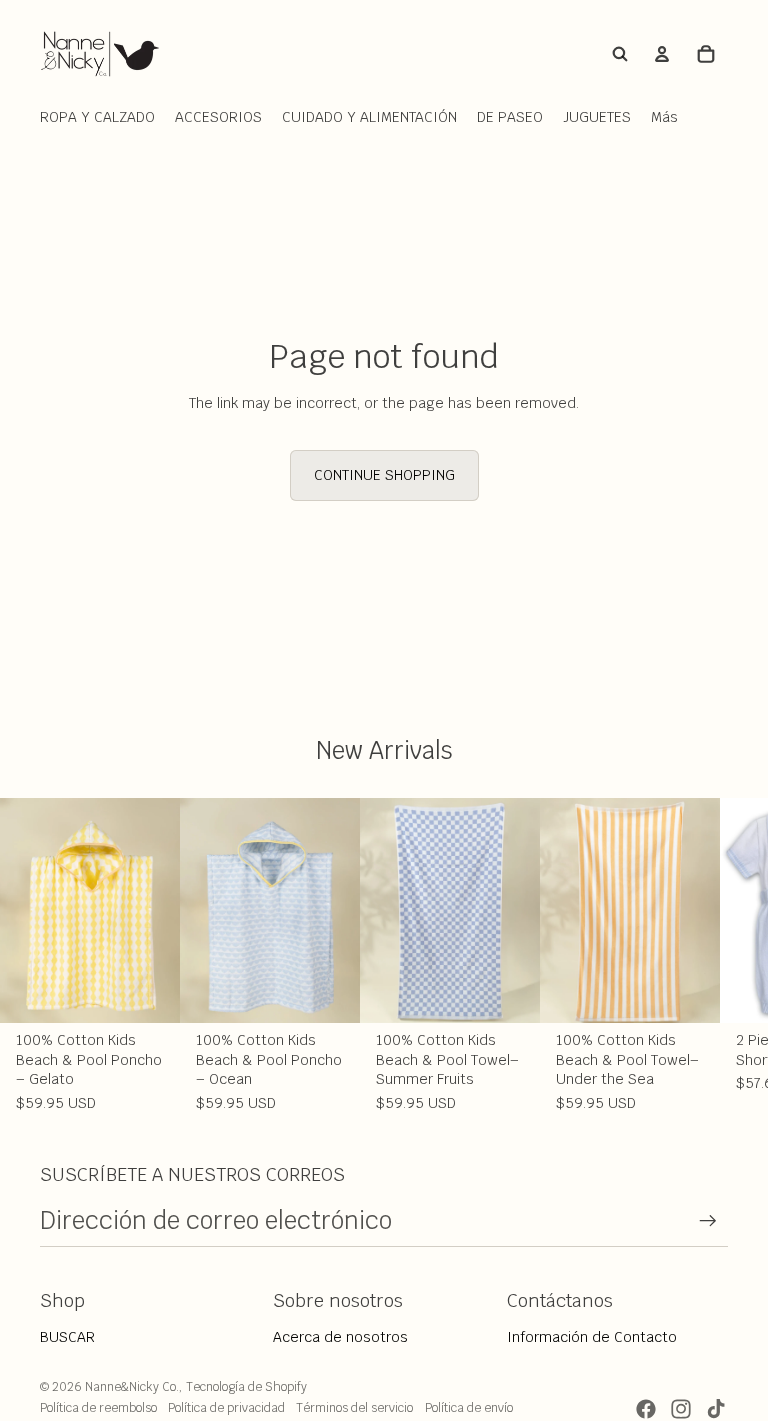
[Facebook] (646, 1409)
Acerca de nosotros (340, 1337)
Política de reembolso (98, 1408)
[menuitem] (664, 118)
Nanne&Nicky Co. (132, 1387)
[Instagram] (681, 1409)
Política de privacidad (226, 1408)
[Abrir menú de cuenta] (662, 54)
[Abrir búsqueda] (620, 54)
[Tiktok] (716, 1409)
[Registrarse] (708, 1221)
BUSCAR (67, 1337)
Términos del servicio (354, 1408)
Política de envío (469, 1408)
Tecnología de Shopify (246, 1387)
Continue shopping (384, 475)
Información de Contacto (592, 1337)
